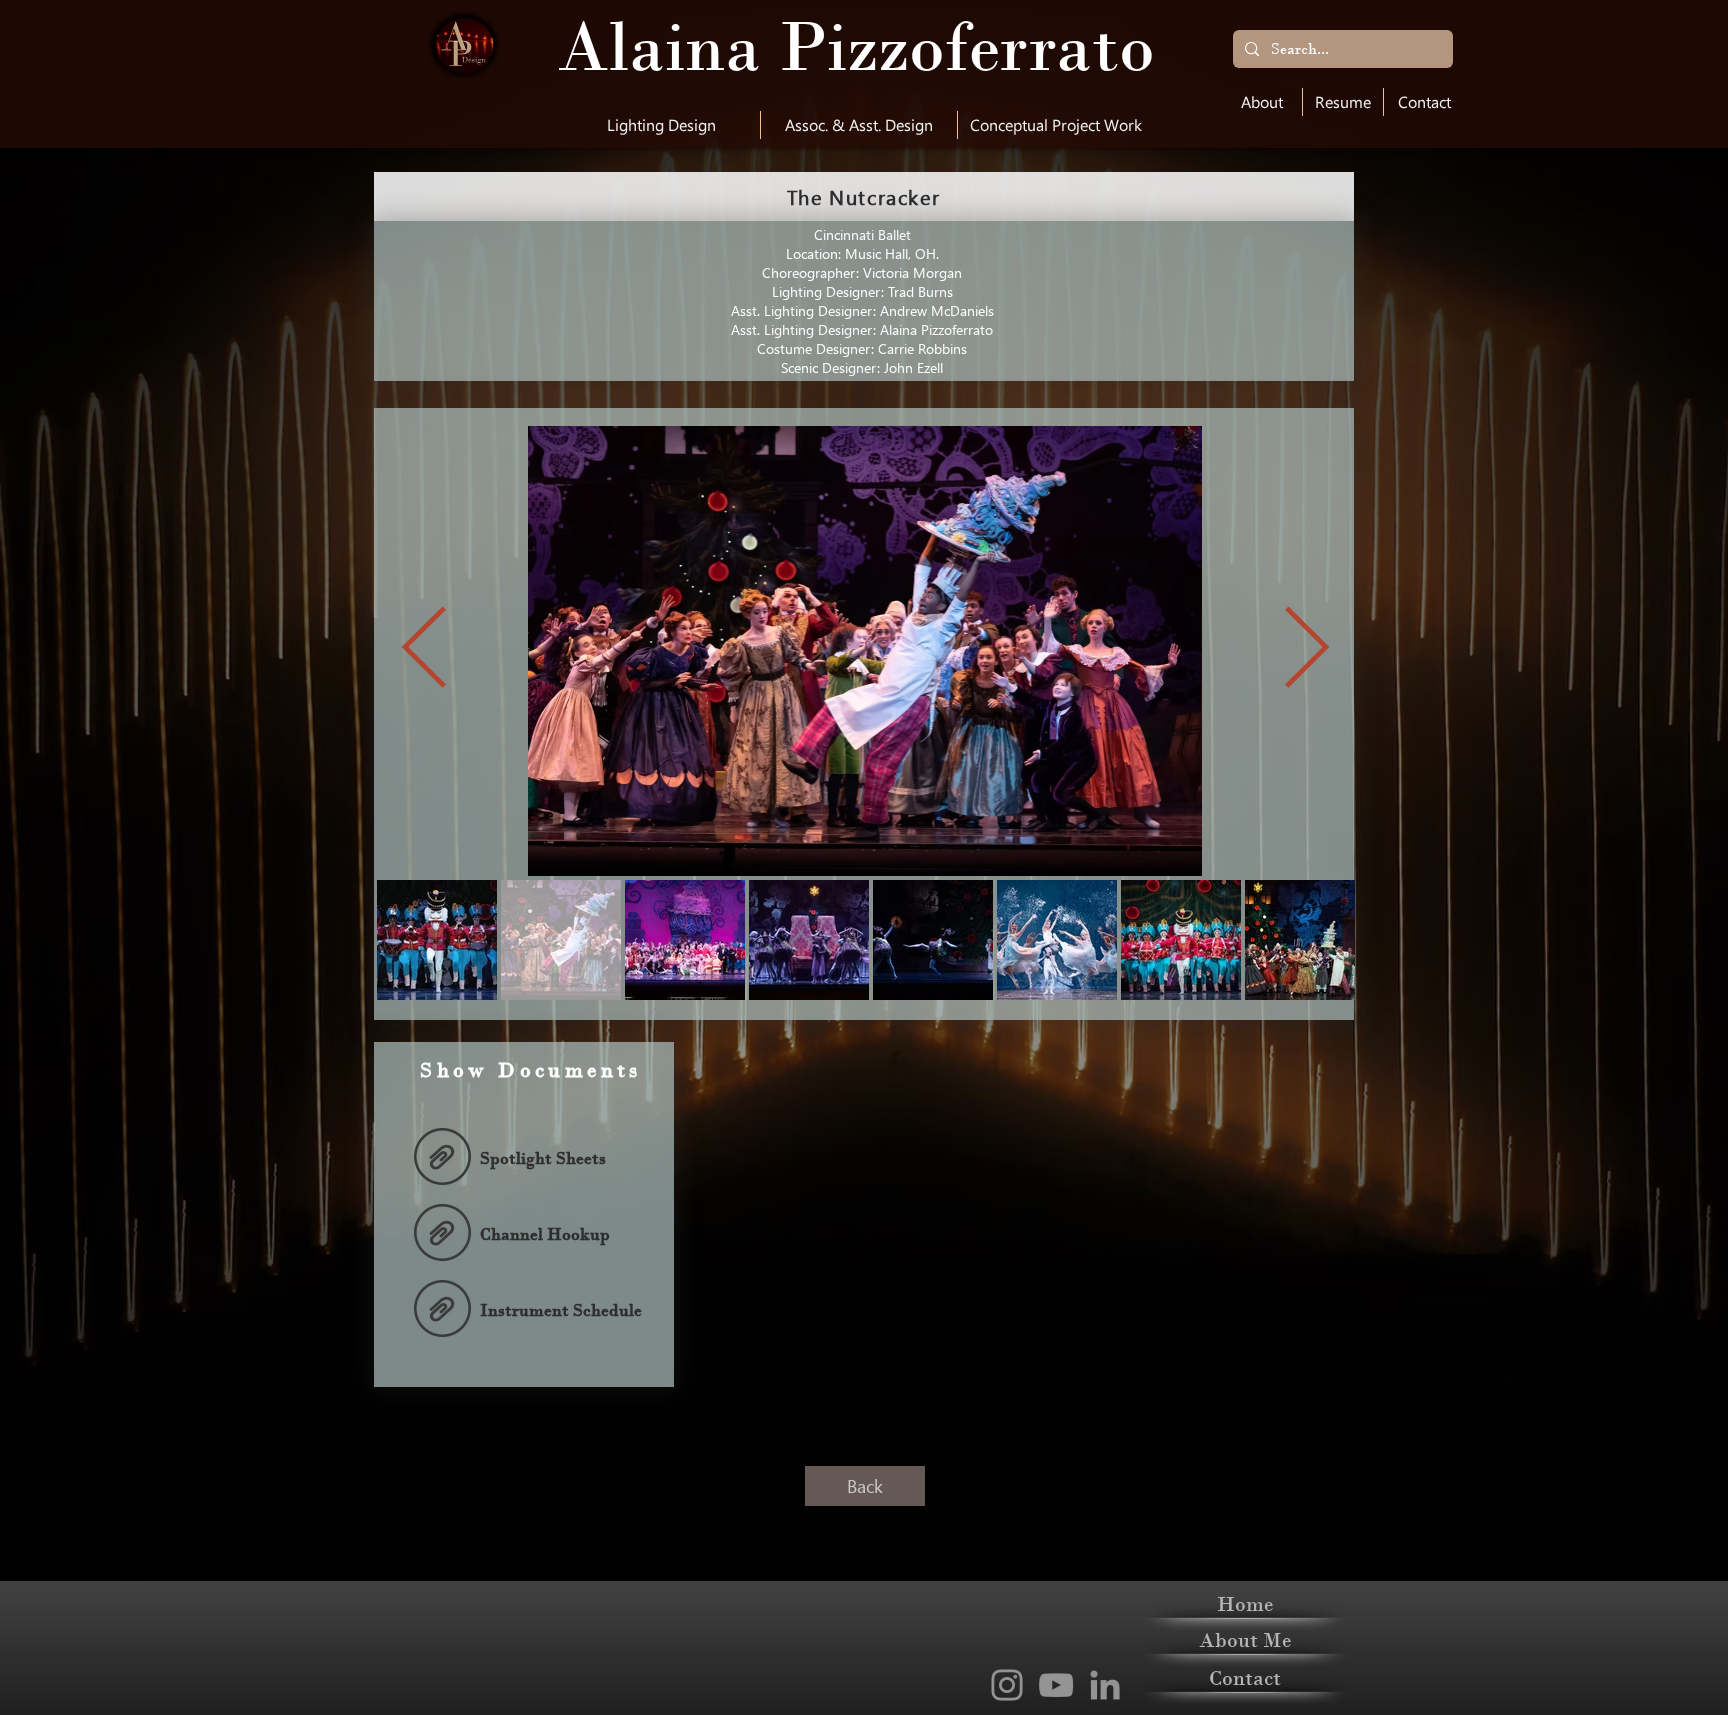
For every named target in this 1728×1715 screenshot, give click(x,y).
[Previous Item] (424, 651)
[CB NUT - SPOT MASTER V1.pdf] (442, 1159)
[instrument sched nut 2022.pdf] (442, 1311)
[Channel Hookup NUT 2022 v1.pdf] (442, 1235)
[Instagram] (1007, 1685)
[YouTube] (1056, 1685)
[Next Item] (1306, 651)
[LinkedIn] (1105, 1685)
